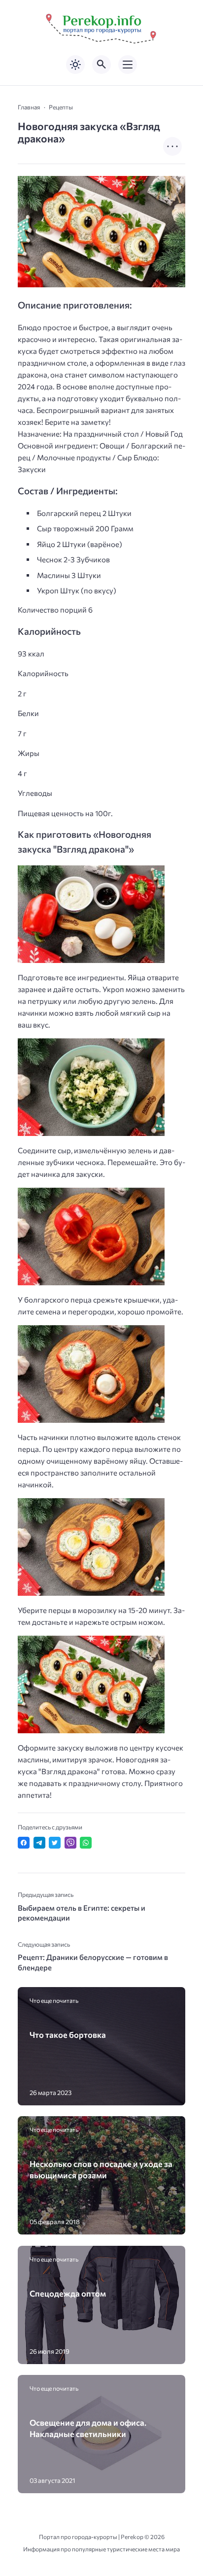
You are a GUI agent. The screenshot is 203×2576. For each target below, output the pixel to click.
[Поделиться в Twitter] (55, 1843)
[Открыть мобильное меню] (128, 65)
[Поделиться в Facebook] (24, 1843)
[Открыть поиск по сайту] (101, 65)
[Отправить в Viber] (70, 1843)
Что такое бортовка (68, 2034)
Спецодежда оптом (68, 2293)
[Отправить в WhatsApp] (86, 1843)
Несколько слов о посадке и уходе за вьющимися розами (101, 2169)
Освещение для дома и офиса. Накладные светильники (88, 2428)
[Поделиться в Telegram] (39, 1843)
